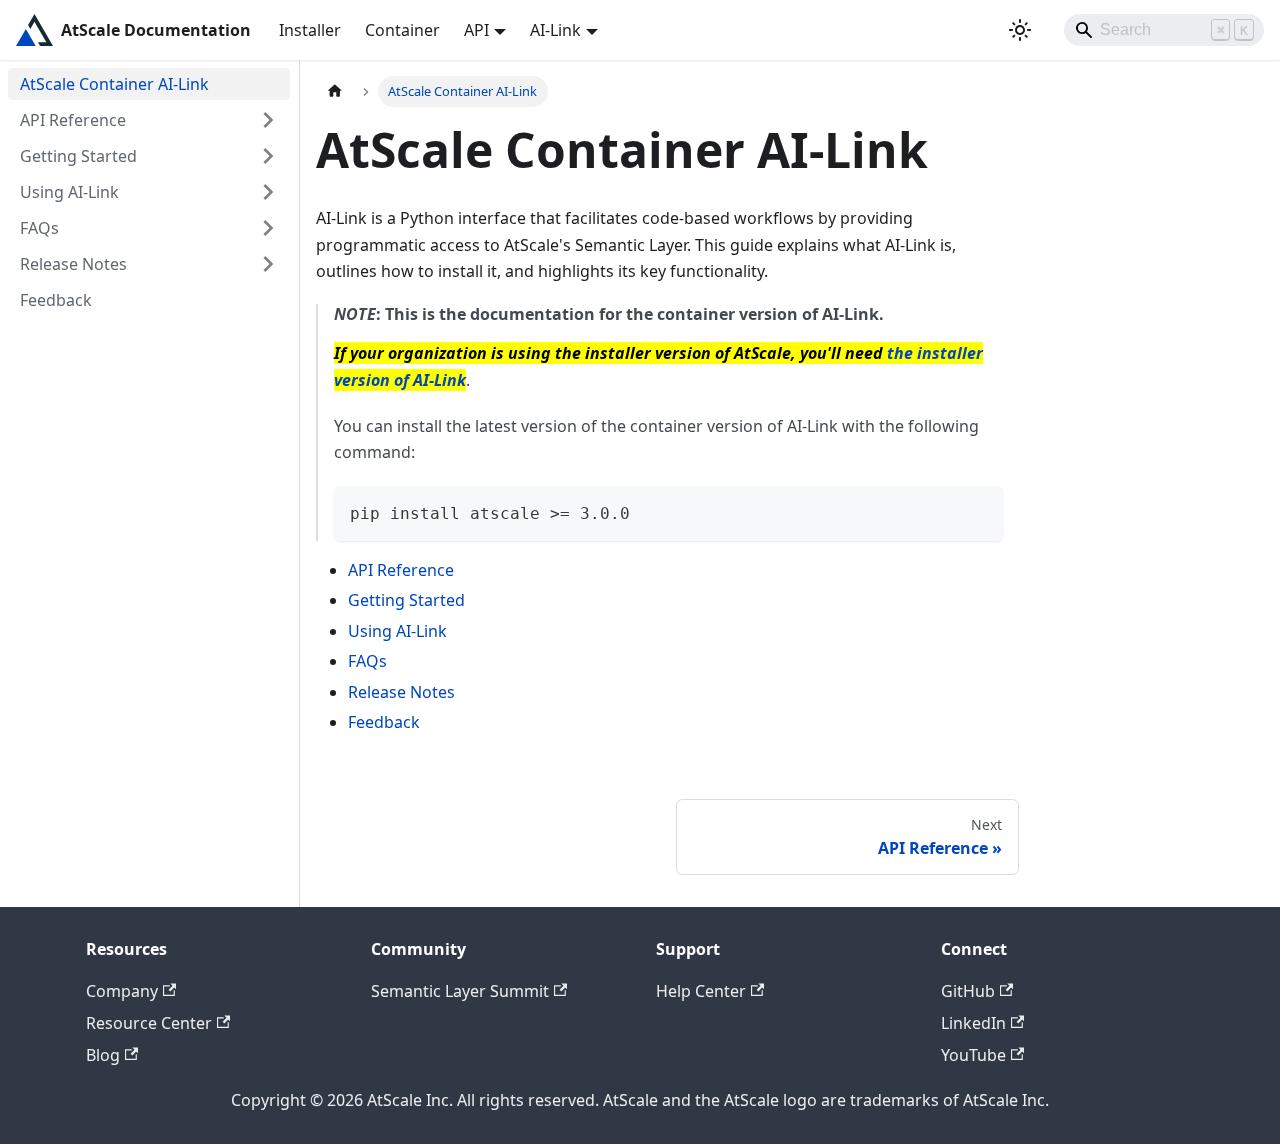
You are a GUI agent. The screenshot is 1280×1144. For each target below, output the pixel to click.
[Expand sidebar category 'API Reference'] (268, 120)
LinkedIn (973, 1023)
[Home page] (335, 91)
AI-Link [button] (555, 30)
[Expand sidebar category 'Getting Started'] (268, 156)
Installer (310, 30)
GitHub (968, 991)
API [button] (476, 30)
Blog (103, 1055)
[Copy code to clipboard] (978, 510)
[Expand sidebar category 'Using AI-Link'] (268, 192)
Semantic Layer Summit (460, 991)
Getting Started (78, 156)
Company (122, 991)
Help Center (701, 991)
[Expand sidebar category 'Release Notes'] (268, 264)
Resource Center (149, 1023)
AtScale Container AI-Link (114, 84)
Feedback (56, 300)
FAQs (39, 228)
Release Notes (73, 264)
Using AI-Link (69, 192)
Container (402, 30)
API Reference (73, 120)
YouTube (973, 1055)
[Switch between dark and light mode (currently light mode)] (1020, 30)
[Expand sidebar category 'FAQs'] (268, 228)
